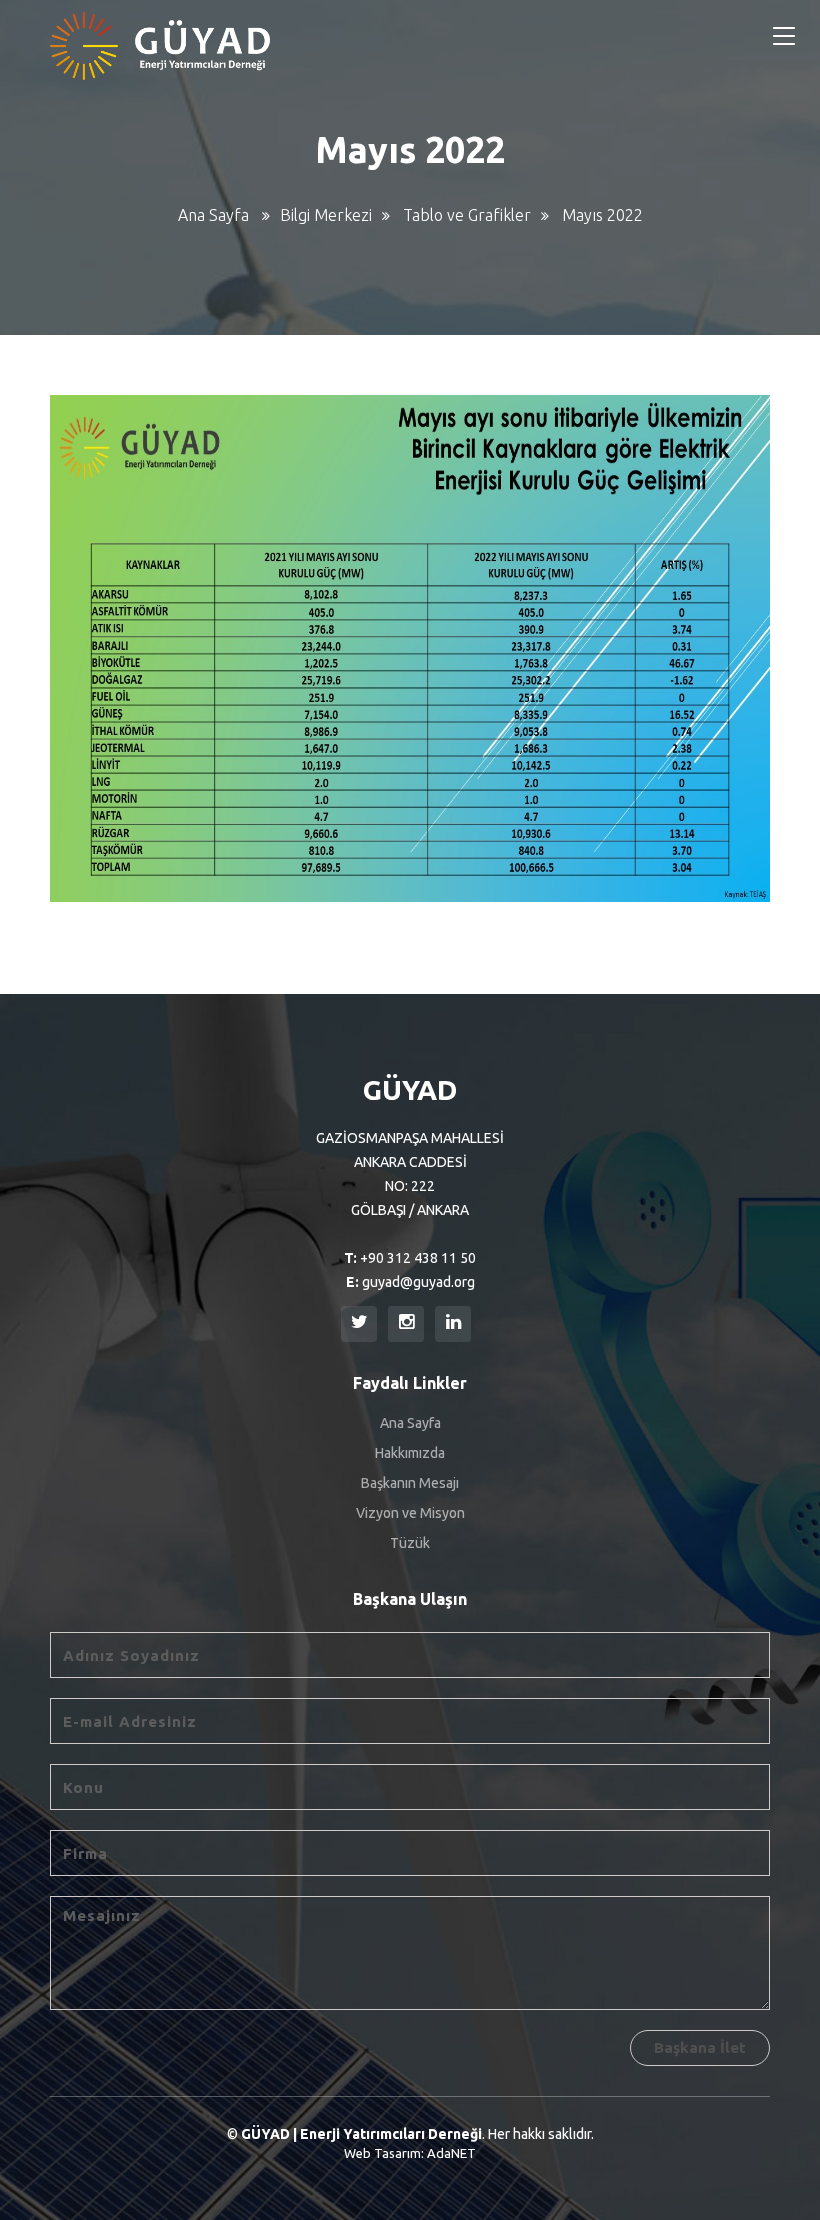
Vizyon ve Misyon (410, 1513)
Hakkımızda (410, 1453)
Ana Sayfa (213, 215)
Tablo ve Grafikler (467, 215)
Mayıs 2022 (602, 215)
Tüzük (410, 1543)
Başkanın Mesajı (410, 1483)
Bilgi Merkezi (326, 215)
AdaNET (451, 2153)
